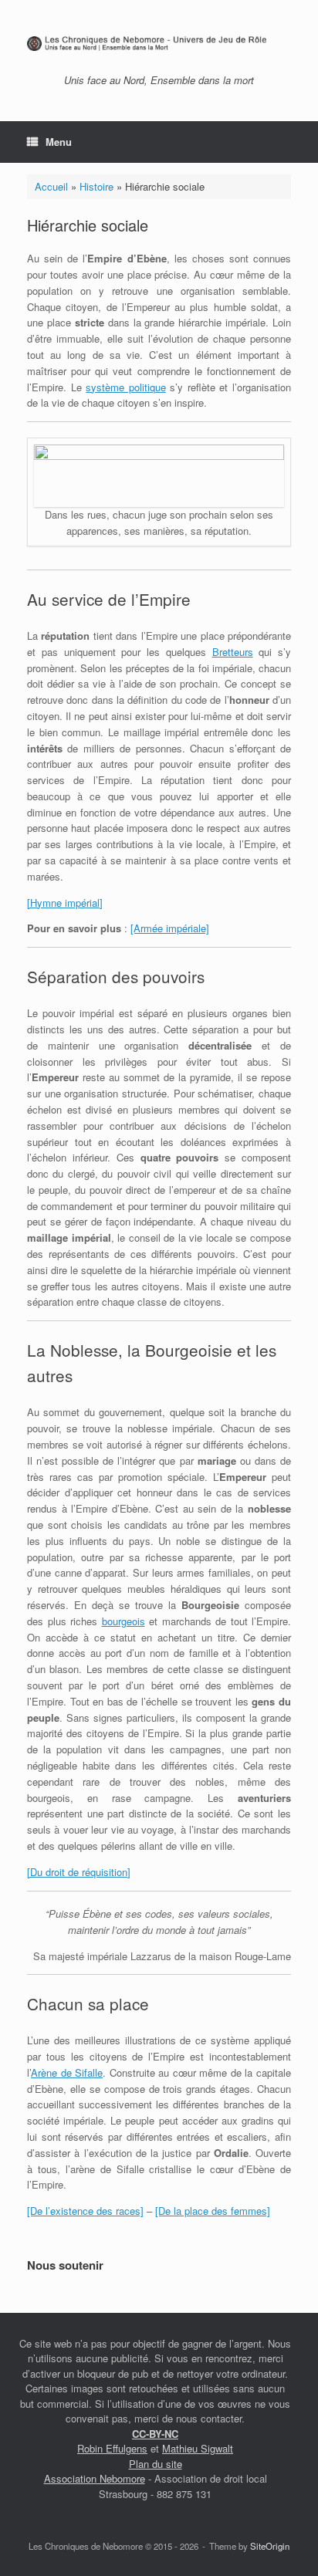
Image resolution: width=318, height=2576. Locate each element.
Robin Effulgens (112, 2448)
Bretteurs (233, 652)
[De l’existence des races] (85, 2211)
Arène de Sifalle (67, 2072)
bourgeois (123, 1621)
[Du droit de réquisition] (79, 1872)
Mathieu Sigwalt (198, 2448)
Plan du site (156, 2464)
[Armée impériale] (170, 928)
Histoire (96, 186)
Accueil (51, 186)
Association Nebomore (95, 2478)
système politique (126, 387)
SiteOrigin (270, 2546)
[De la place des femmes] (213, 2211)
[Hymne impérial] (65, 903)
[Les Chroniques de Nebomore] (159, 43)
